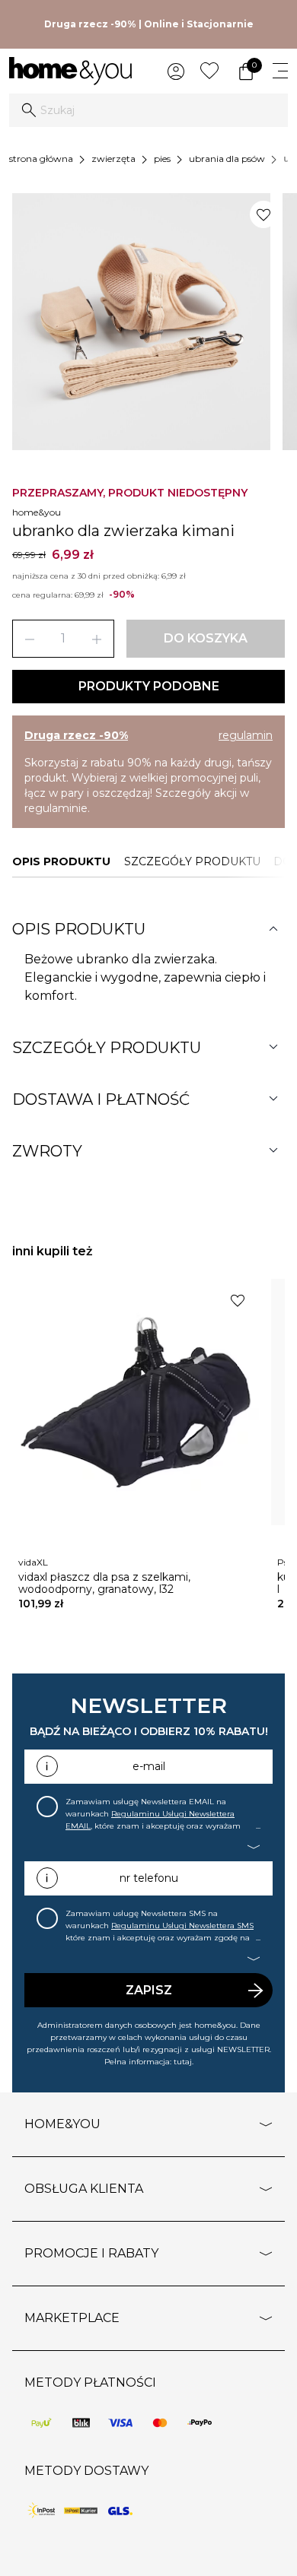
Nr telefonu (149, 1878)
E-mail (149, 1766)
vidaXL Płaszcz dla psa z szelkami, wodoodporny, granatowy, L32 (104, 1583)
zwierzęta (113, 159)
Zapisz (149, 1990)
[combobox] (148, 110)
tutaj (183, 2062)
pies (162, 159)
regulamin (246, 735)
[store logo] (70, 71)
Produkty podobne (149, 686)
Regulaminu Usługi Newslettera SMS (182, 1926)
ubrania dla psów (227, 159)
